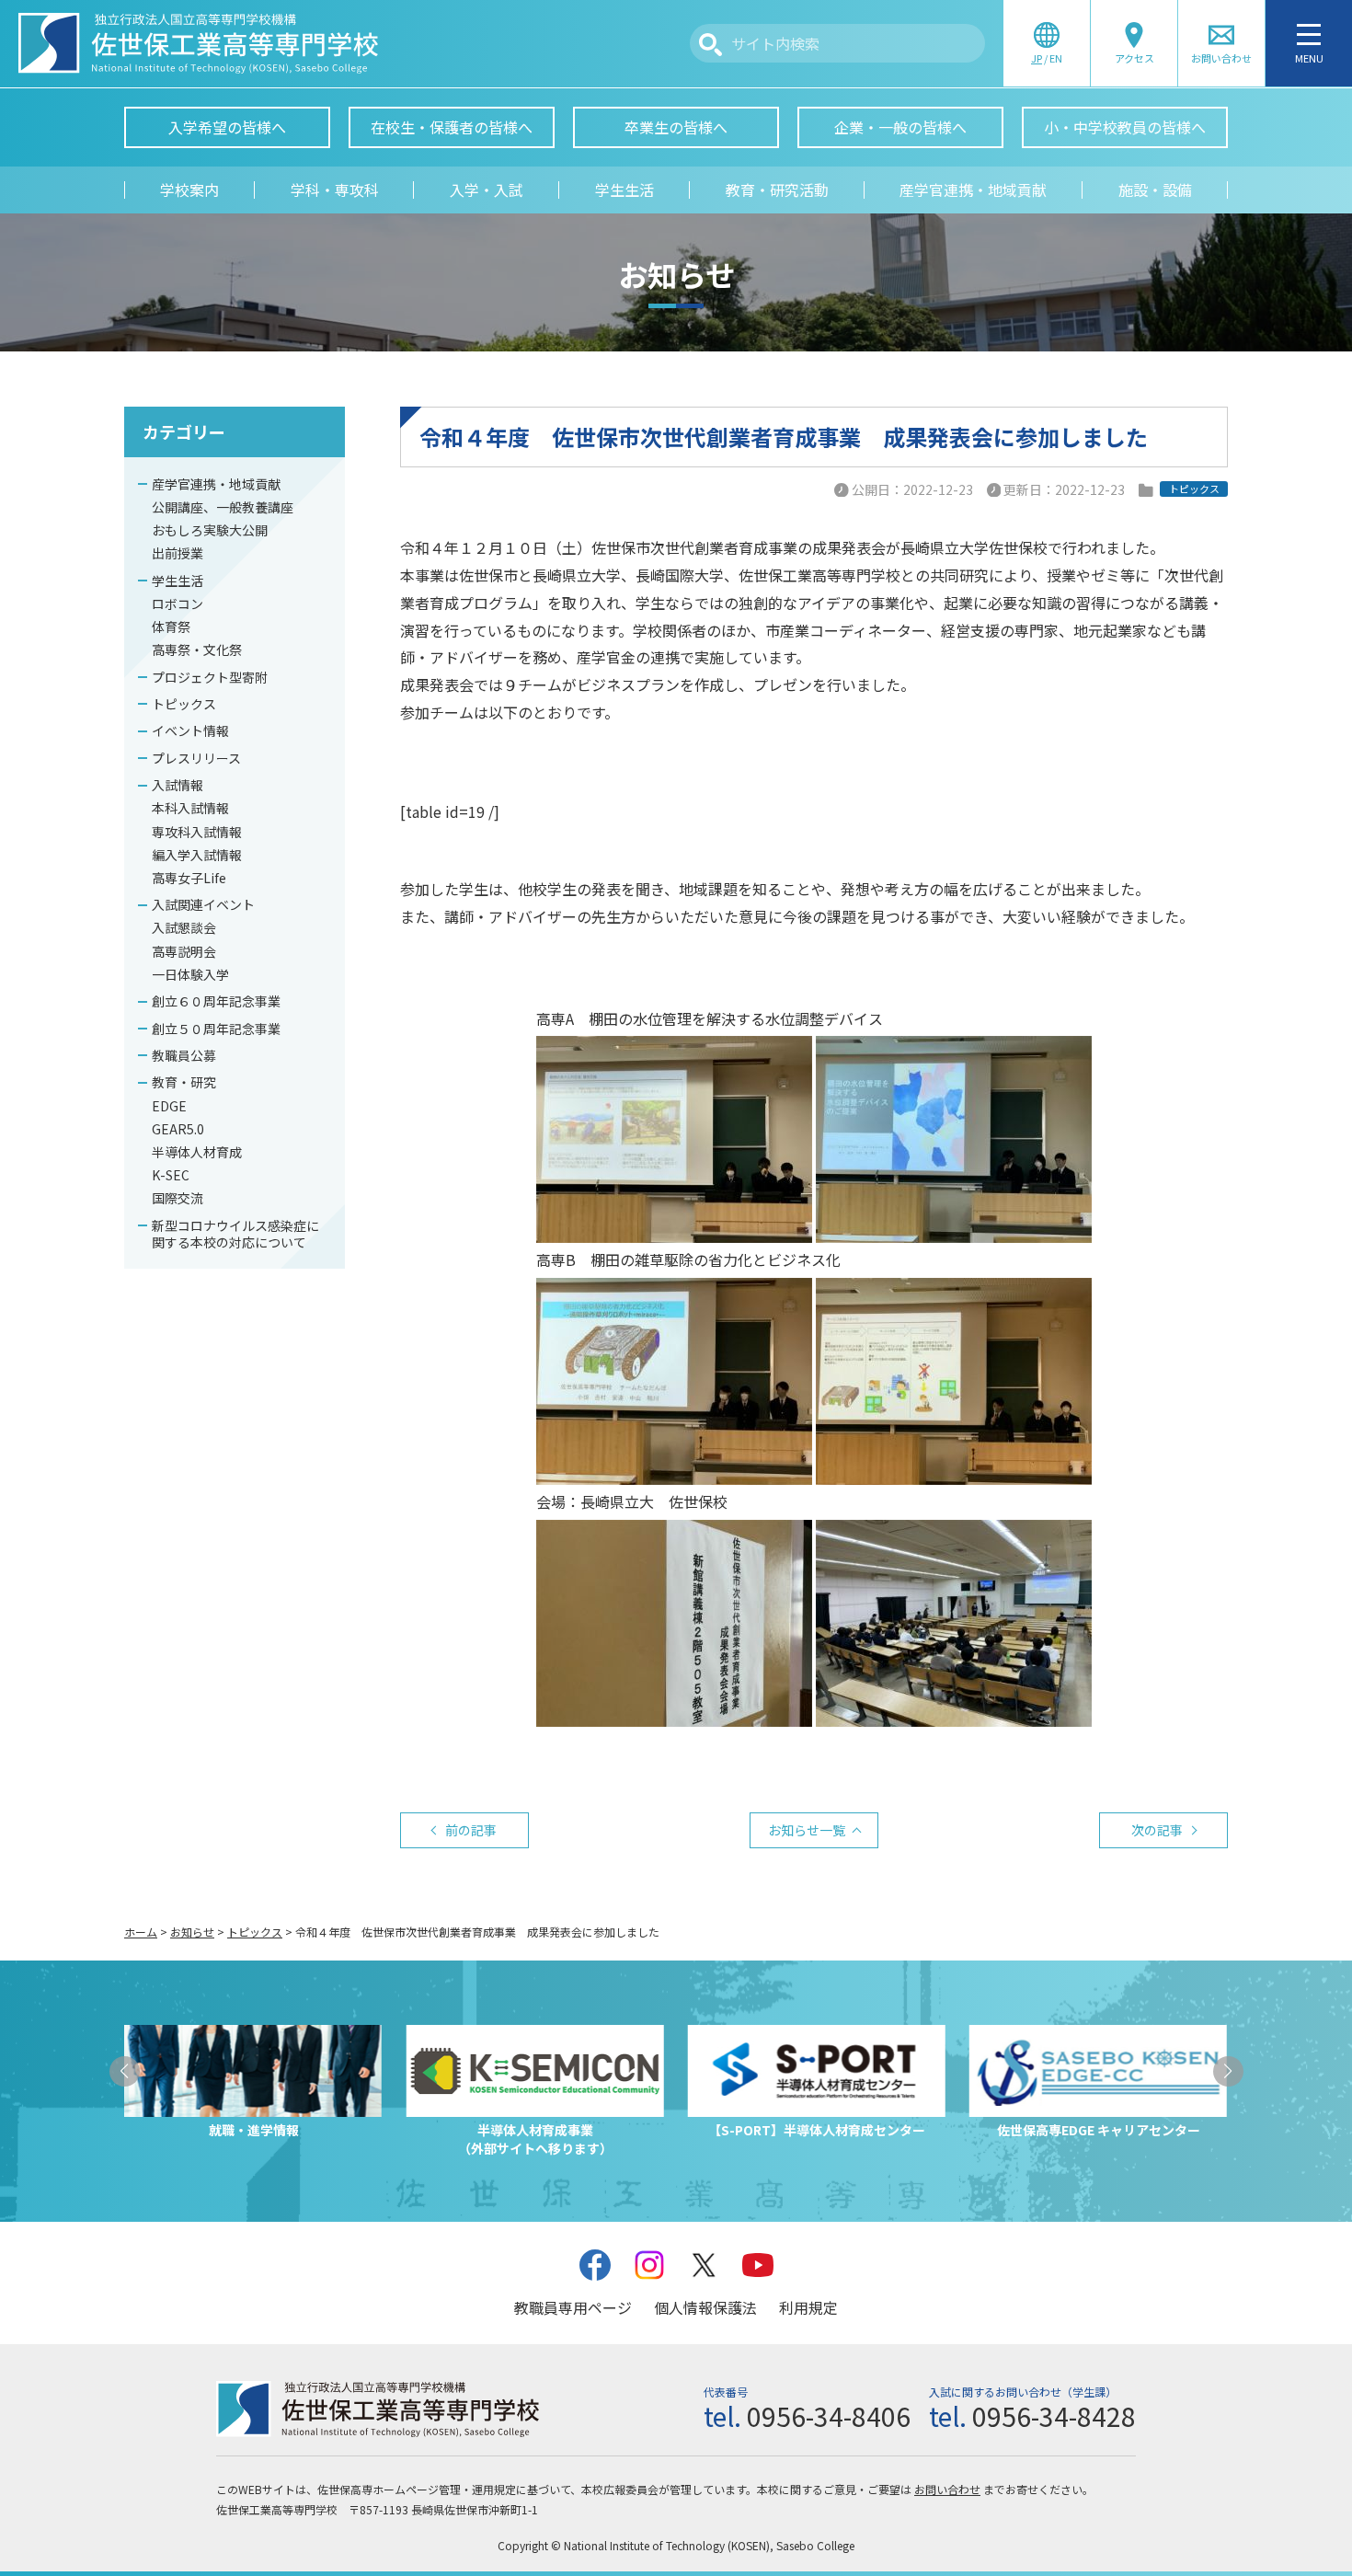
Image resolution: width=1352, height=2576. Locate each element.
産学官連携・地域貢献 (973, 190)
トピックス (184, 704)
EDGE (169, 1106)
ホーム (141, 1932)
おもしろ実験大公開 (210, 530)
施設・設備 (1155, 190)
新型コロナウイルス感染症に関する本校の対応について (235, 1234)
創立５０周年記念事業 (216, 1029)
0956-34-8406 (829, 2416)
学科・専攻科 (335, 190)
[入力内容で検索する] (710, 45)
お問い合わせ (947, 2489)
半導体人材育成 (197, 1152)
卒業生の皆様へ (676, 127)
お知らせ (192, 1932)
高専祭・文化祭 (197, 650)
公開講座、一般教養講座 (223, 507)
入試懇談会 (184, 927)
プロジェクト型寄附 (210, 677)
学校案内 (189, 190)
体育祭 (171, 627)
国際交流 (178, 1198)
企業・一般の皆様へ (900, 127)
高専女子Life (189, 878)
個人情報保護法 (705, 2307)
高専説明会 (184, 951)
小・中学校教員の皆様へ (1125, 127)
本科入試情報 (190, 808)
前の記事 (471, 1830)
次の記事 (1157, 1830)
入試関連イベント (203, 904)
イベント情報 (190, 730)
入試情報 (178, 785)
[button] (125, 2071)
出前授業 (178, 553)
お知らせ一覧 (807, 1830)
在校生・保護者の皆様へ (452, 127)
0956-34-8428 (1054, 2416)
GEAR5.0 (178, 1129)
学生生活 (624, 190)
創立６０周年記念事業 (216, 1001)
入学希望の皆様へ (227, 127)
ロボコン (178, 604)
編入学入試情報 (197, 855)
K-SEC (171, 1175)
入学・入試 (487, 190)
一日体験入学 (190, 974)
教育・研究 (184, 1082)
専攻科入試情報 (197, 832)
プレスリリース (196, 758)
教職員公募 (184, 1055)
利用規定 (808, 2307)
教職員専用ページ (573, 2307)
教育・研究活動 (777, 190)
